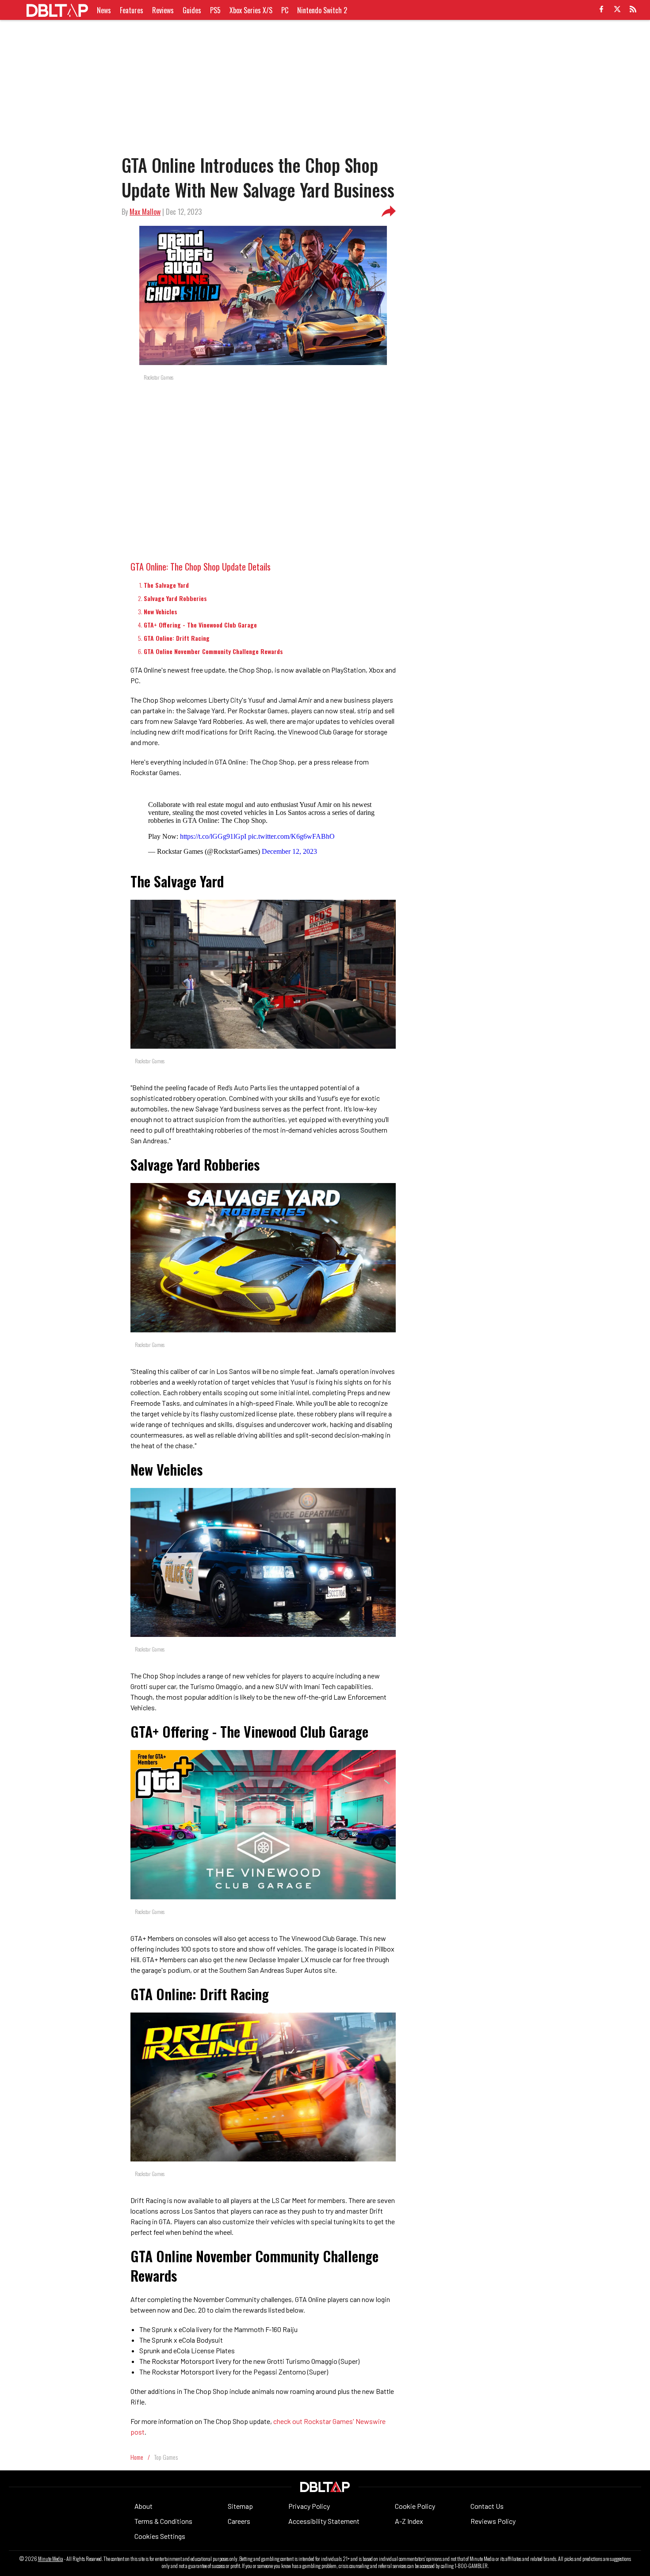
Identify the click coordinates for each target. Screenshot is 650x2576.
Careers (239, 2521)
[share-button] (389, 212)
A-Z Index (409, 2521)
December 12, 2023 (289, 851)
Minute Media (51, 2559)
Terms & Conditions (163, 2521)
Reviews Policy (493, 2521)
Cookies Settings (160, 2536)
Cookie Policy (415, 2506)
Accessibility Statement (324, 2521)
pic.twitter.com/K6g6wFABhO (291, 836)
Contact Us (487, 2506)
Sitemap (240, 2506)
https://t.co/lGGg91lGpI (213, 836)
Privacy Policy (309, 2506)
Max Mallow (145, 212)
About (143, 2506)
